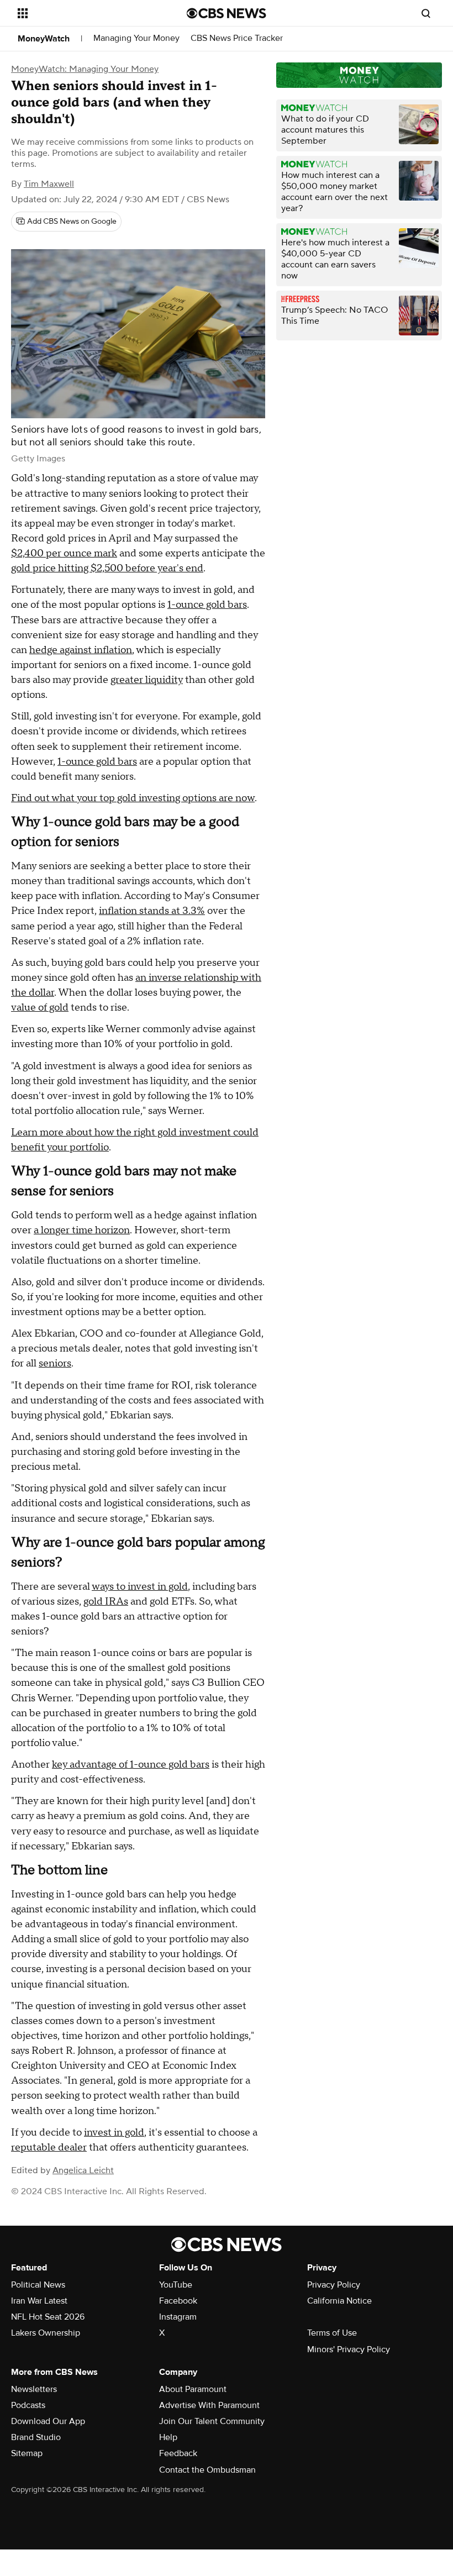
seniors (55, 1363)
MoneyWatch (44, 39)
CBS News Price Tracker (237, 38)
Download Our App (48, 2421)
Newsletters (34, 2389)
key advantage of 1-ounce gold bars (131, 1765)
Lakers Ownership (46, 2333)
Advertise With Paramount (209, 2405)
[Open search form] (426, 13)
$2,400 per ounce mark (64, 553)
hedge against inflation (81, 650)
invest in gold (114, 2133)
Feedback (178, 2453)
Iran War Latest (39, 2301)
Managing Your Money (136, 38)
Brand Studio (36, 2437)
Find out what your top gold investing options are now (133, 798)
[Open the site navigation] (87, 13)
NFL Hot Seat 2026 (48, 2317)
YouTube (176, 2285)
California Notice (339, 2301)
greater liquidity (147, 680)
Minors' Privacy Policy (349, 2349)
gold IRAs (106, 1602)
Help (168, 2437)
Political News (38, 2285)
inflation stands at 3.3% (152, 911)
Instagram (178, 2317)
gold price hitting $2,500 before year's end (107, 568)
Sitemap (27, 2453)
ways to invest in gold (140, 1587)
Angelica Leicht (83, 2170)
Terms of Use (332, 2333)
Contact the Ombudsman (207, 2470)
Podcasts (28, 2405)
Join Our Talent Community (212, 2421)
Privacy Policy (334, 2285)
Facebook (178, 2301)
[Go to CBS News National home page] (227, 13)
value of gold (40, 1008)
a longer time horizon (82, 1230)
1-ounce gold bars (207, 605)
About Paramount (193, 2389)
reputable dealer (49, 2147)
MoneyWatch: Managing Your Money (85, 69)
